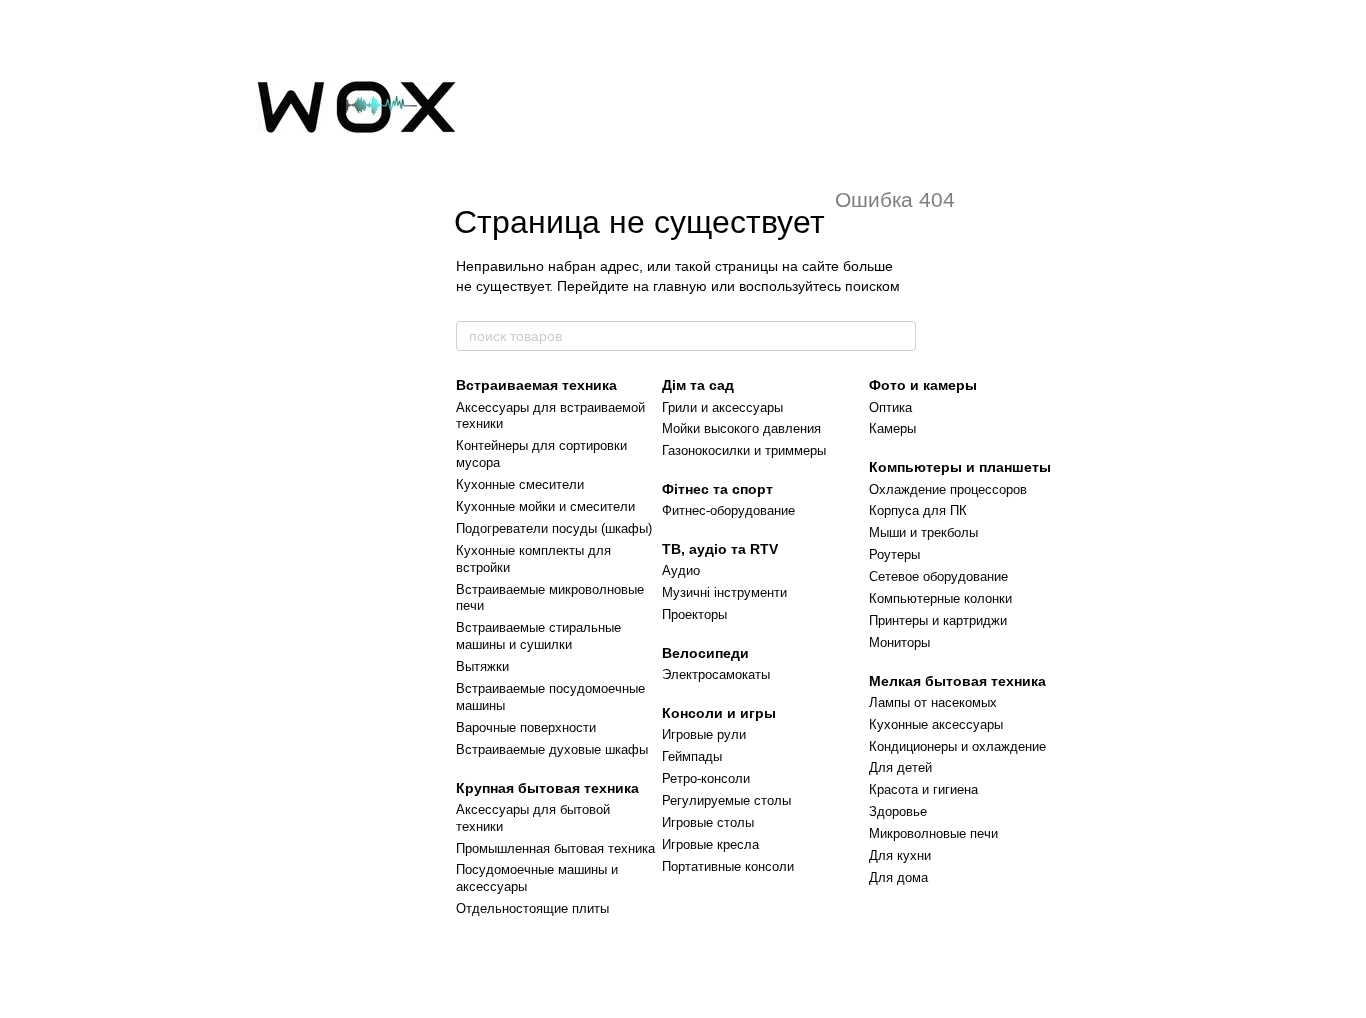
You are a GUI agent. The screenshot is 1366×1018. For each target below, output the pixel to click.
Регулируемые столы (726, 800)
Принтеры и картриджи (938, 620)
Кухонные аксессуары (936, 724)
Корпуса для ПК (918, 510)
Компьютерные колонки (940, 598)
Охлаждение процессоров (948, 489)
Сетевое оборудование (938, 576)
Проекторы (694, 614)
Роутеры (894, 554)
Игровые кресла (710, 844)
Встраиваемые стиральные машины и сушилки (538, 636)
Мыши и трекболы (923, 532)
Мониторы (899, 642)
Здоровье (898, 811)
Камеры (892, 428)
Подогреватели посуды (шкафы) (554, 528)
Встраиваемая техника (536, 385)
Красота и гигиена (923, 789)
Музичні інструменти (724, 592)
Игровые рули (704, 734)
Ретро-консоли (706, 778)
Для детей (900, 767)
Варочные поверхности (526, 727)
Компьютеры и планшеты (960, 467)
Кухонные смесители (520, 484)
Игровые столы (708, 822)
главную (680, 286)
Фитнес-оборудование (728, 510)
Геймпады (692, 756)
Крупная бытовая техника (547, 788)
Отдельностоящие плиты (532, 908)
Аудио (681, 570)
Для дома (898, 877)
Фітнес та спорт (717, 489)
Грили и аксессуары (722, 407)
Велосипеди (705, 653)
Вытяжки (482, 666)
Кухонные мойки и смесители (545, 506)
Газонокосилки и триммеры (744, 450)
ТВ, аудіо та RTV (720, 549)
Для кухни (900, 855)
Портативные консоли (728, 866)
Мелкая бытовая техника (957, 681)
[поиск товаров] (900, 336)
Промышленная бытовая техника (555, 848)
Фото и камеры (923, 385)
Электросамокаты (716, 674)
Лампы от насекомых (933, 702)
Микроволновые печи (933, 833)
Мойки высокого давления (741, 428)
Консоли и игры (719, 713)
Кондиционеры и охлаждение (957, 746)
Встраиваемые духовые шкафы (552, 749)
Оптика (890, 407)
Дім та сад (698, 385)
